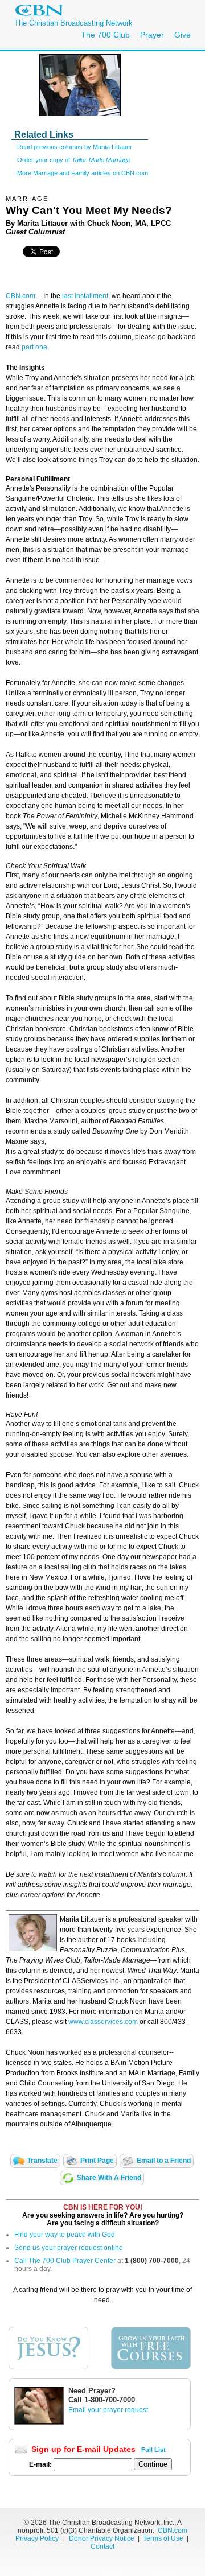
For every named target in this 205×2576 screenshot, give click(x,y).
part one (34, 347)
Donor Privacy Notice (102, 2538)
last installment (85, 296)
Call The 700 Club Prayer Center (65, 2261)
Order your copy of (74, 160)
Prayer (152, 35)
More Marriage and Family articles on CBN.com (83, 173)
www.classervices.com (103, 2022)
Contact (102, 2546)
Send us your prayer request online (69, 2248)
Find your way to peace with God (65, 2235)
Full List (153, 2450)
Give (183, 35)
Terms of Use (164, 2538)
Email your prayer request (108, 2410)
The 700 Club (105, 35)
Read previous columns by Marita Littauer (75, 147)
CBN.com (20, 296)
